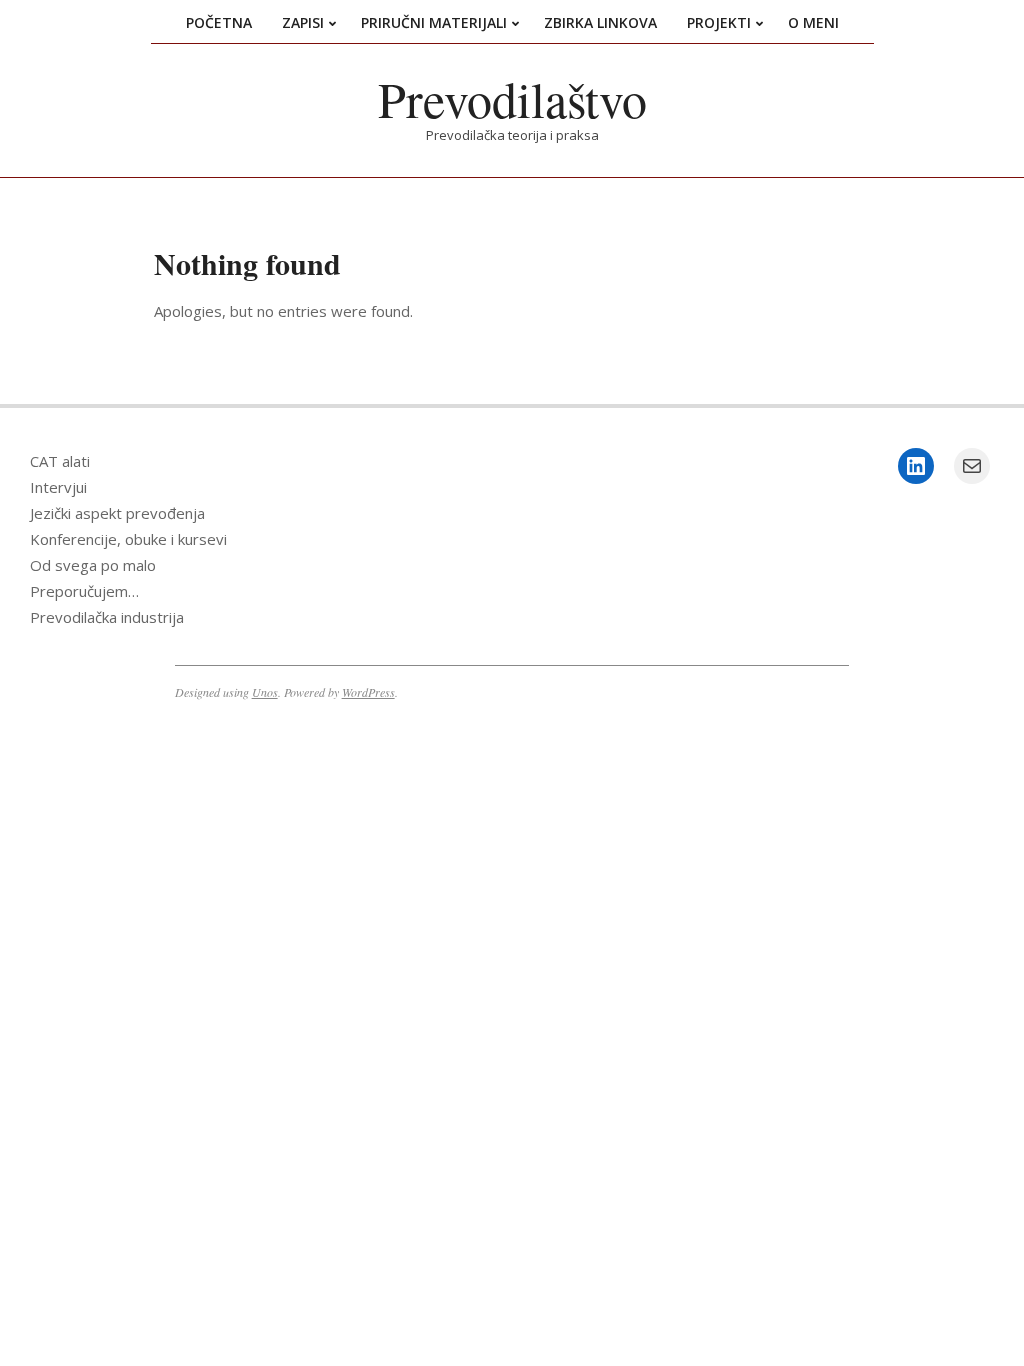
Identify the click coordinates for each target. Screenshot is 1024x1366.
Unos (265, 692)
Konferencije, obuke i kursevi (128, 539)
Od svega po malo (93, 565)
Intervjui (58, 487)
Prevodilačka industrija (107, 617)
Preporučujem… (84, 591)
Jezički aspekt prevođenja (117, 513)
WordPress (368, 692)
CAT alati (60, 461)
